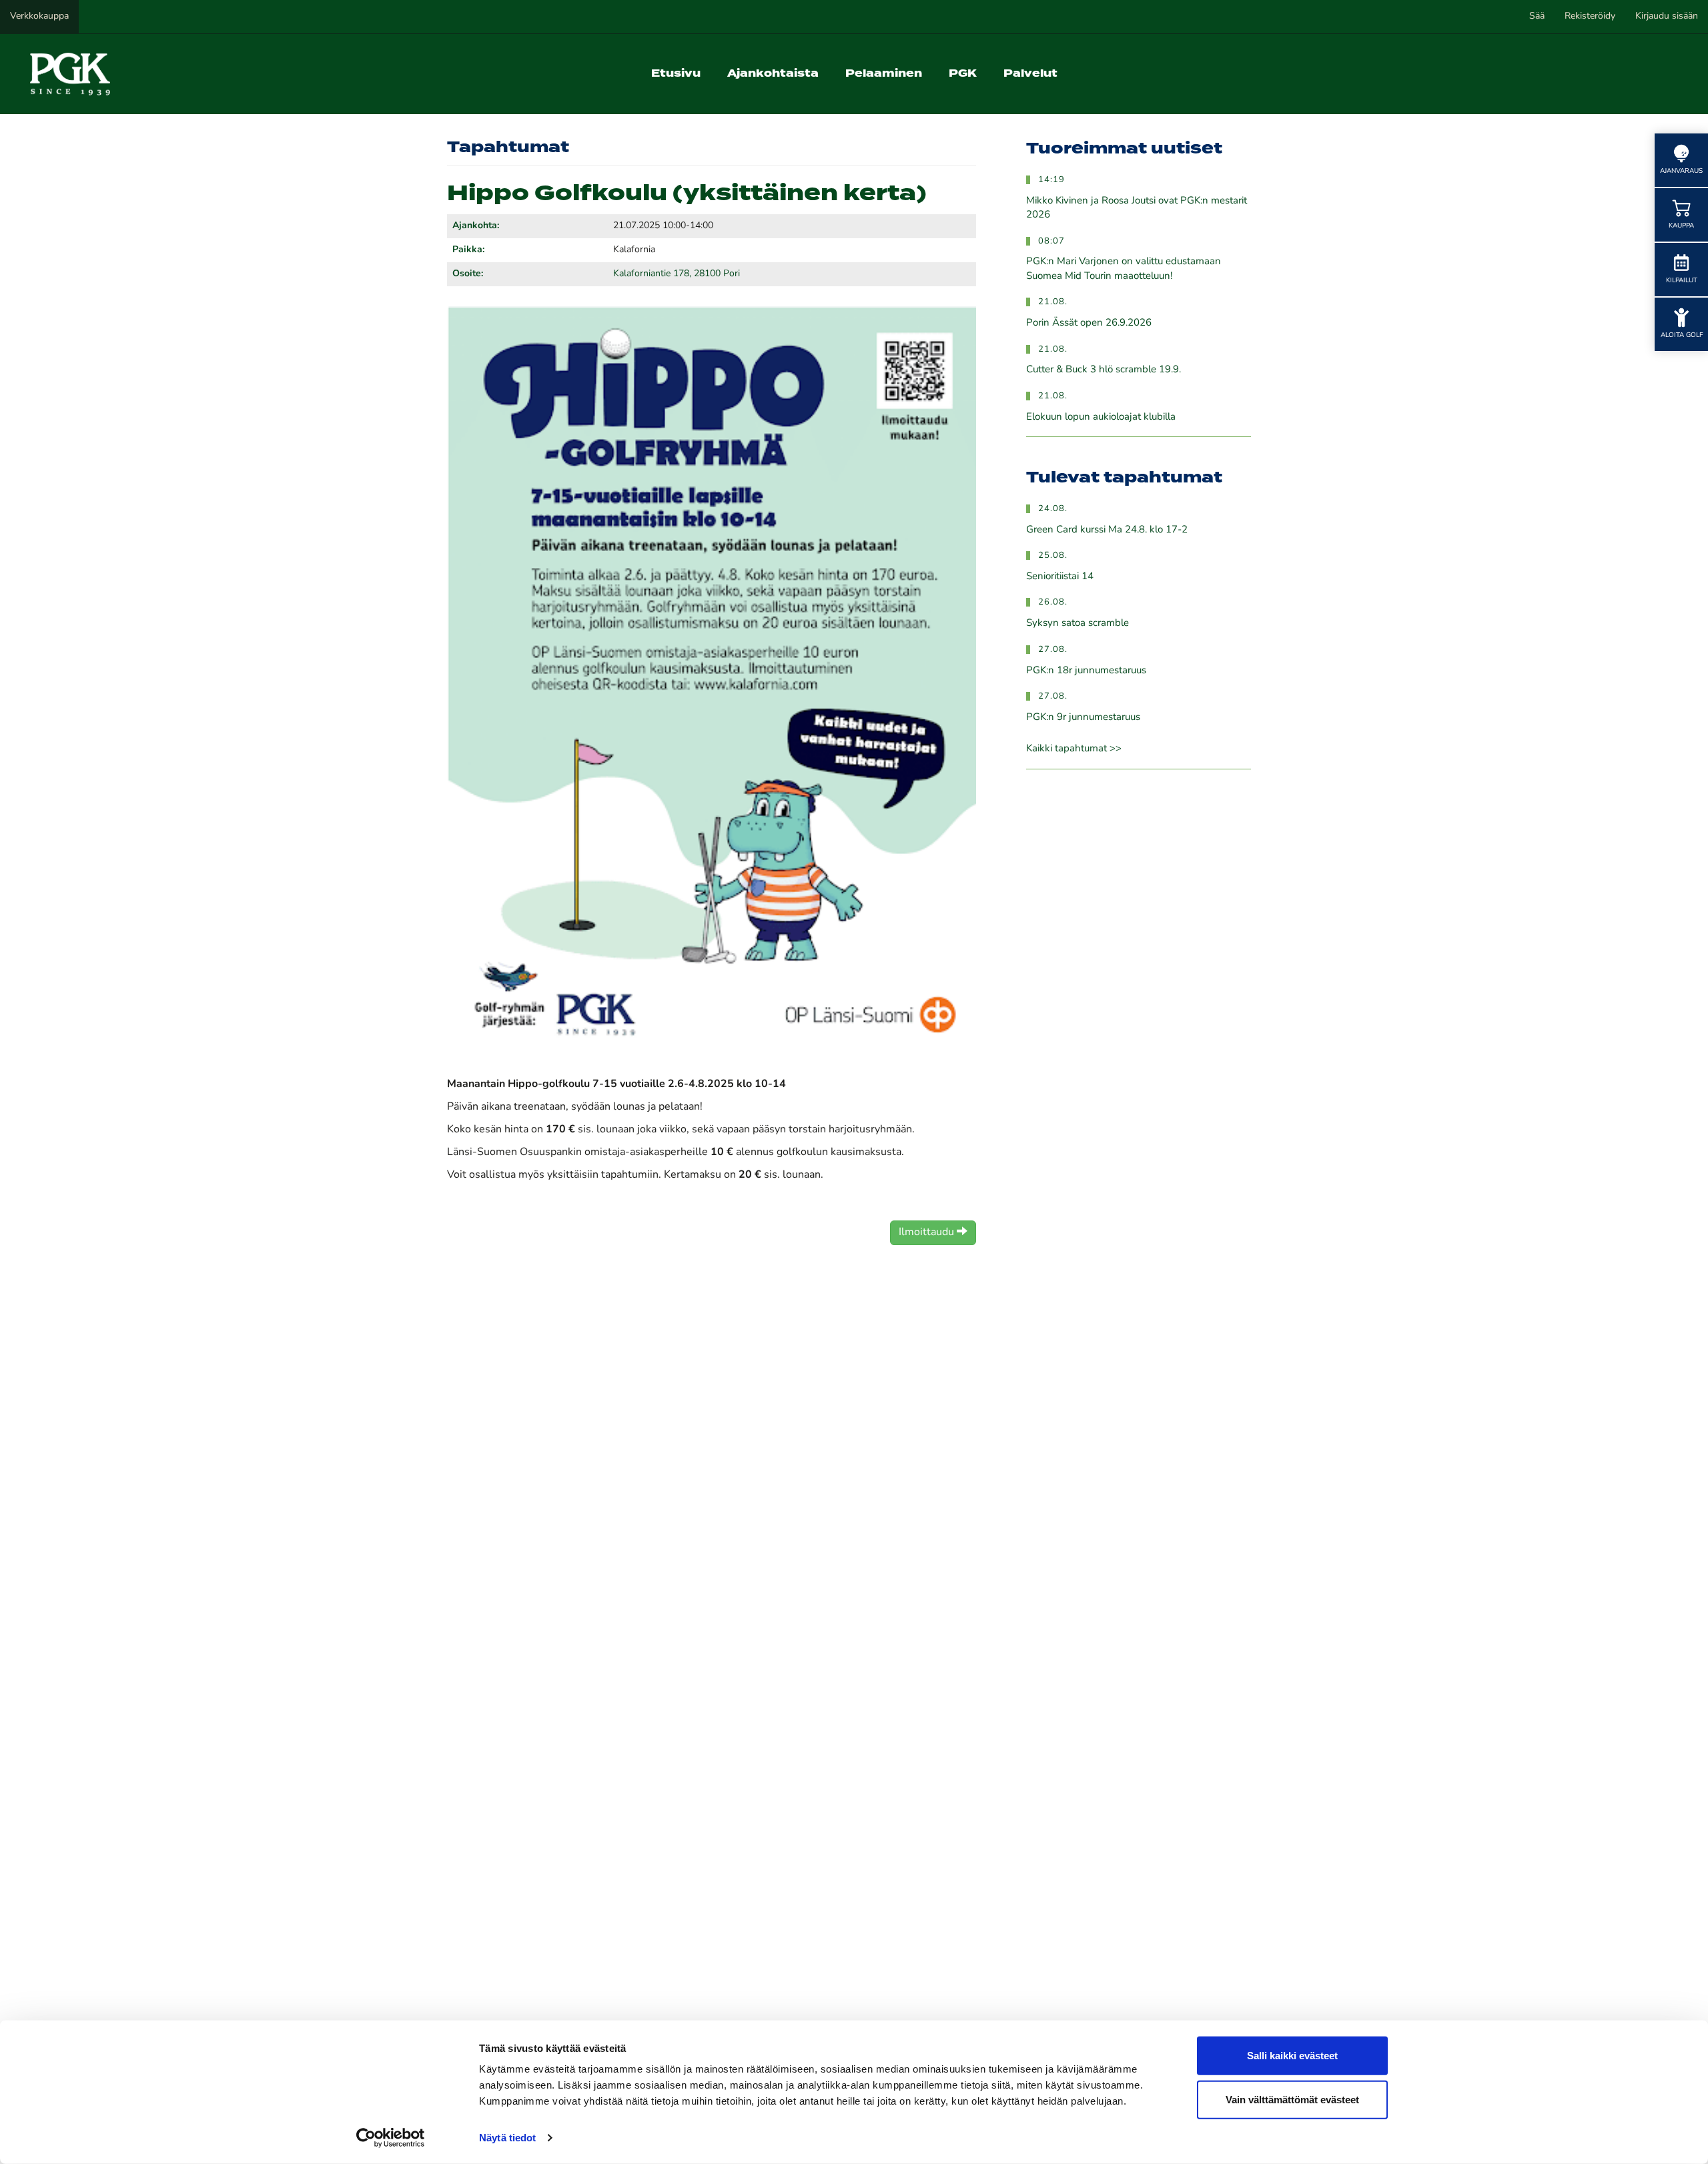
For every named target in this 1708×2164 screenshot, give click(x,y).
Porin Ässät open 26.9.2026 (1089, 323)
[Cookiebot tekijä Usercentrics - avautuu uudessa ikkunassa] (391, 2138)
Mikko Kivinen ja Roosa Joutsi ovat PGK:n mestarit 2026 (1137, 208)
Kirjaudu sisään (1667, 16)
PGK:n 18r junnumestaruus (1086, 671)
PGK (963, 74)
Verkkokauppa (39, 16)
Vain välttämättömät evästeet (1292, 2099)
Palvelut (1030, 74)
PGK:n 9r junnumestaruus (1083, 718)
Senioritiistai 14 (1060, 577)
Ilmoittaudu (928, 1232)
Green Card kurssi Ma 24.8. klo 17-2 (1107, 530)
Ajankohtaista (773, 74)
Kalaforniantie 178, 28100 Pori (677, 274)
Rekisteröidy (1590, 16)
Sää (1537, 16)
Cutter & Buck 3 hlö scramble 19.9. (1104, 370)
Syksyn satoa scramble (1078, 624)
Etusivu (676, 74)
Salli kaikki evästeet (1292, 2056)
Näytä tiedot (507, 2138)
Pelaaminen (884, 74)
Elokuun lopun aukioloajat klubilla (1101, 417)
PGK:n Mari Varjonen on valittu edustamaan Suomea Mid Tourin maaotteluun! (1124, 269)
